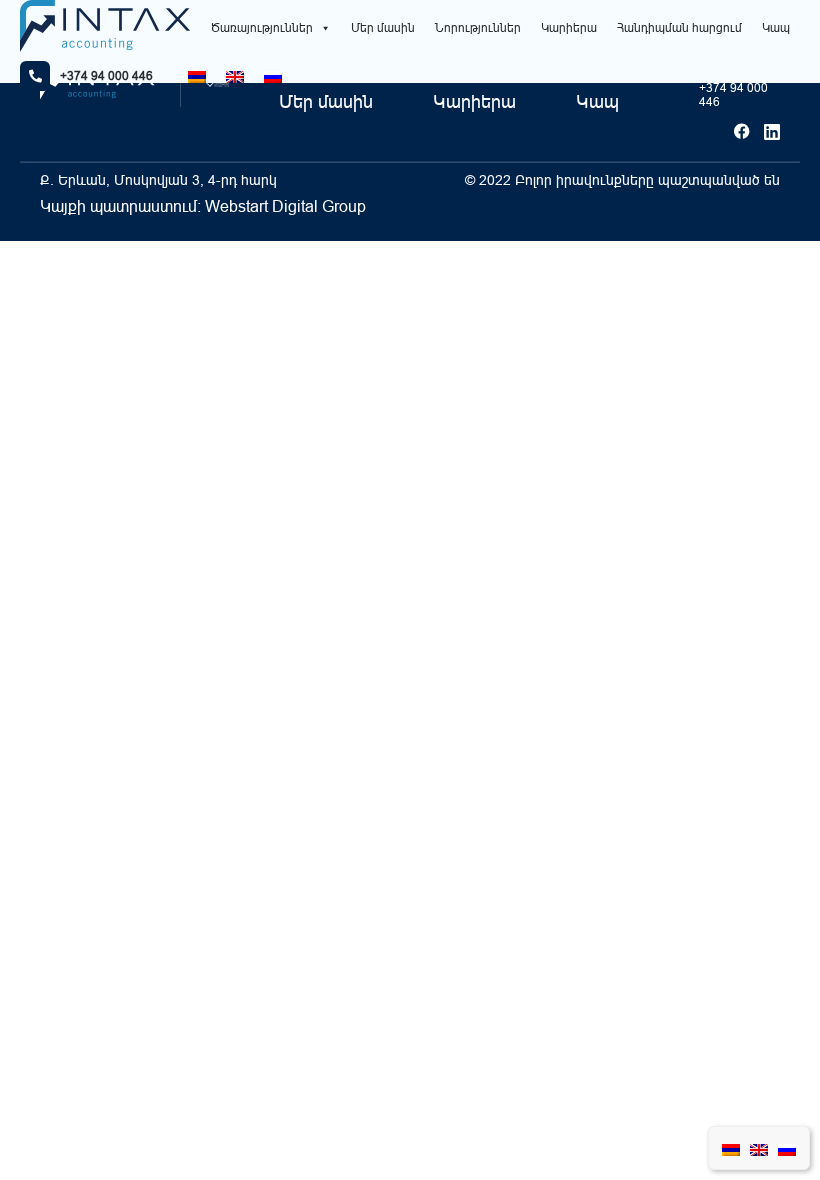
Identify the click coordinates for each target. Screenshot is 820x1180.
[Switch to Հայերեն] (197, 76)
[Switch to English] (235, 76)
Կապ (776, 27)
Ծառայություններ (262, 27)
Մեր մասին (383, 27)
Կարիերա (569, 27)
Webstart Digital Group (285, 206)
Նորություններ (478, 27)
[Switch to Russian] (273, 76)
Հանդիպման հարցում (679, 27)
